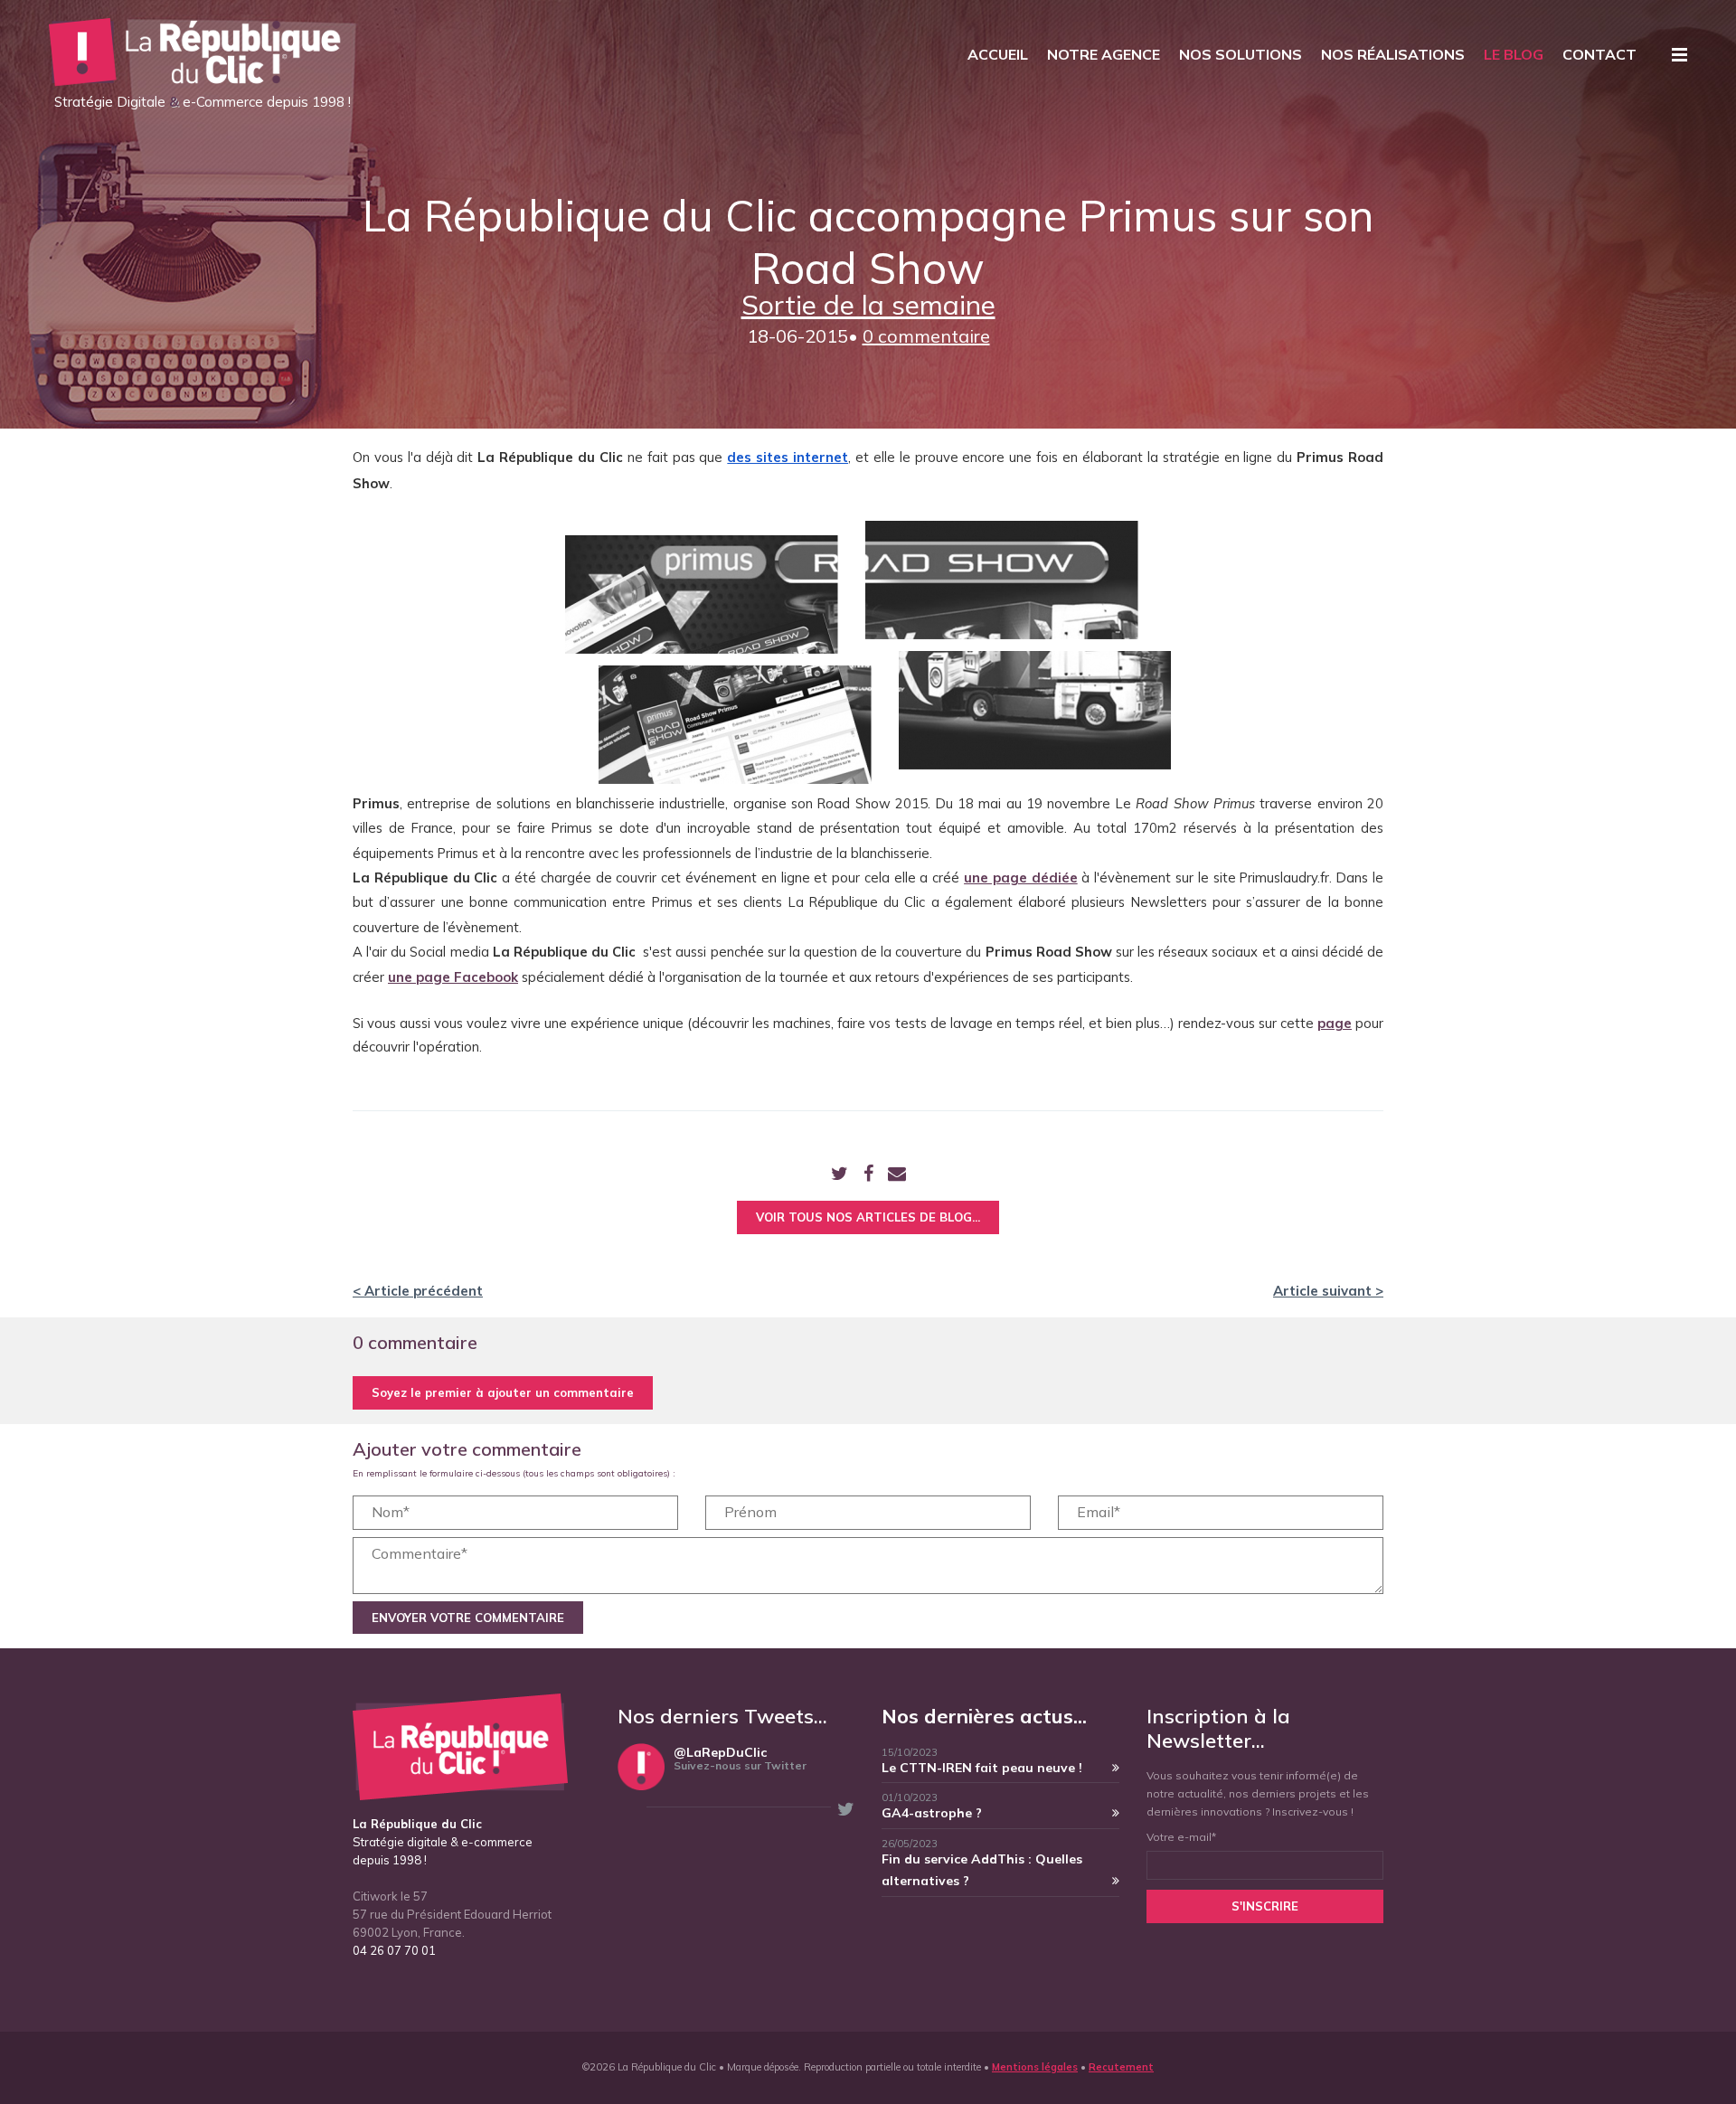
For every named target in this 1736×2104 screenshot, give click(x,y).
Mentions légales (1035, 2067)
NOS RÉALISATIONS (1393, 54)
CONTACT (1599, 54)
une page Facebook (453, 977)
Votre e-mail (1181, 1837)
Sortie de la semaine (868, 305)
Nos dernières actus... (984, 1716)
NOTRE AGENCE (1104, 54)
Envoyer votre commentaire (468, 1618)
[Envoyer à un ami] (897, 1175)
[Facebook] (868, 1175)
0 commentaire (926, 336)
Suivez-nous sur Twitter (740, 1765)
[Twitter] (840, 1175)
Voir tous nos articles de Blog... (868, 1217)
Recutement (1121, 2067)
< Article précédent (418, 1291)
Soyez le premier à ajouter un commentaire (503, 1392)
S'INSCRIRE (1265, 1906)
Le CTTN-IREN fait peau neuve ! (982, 1768)
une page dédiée (1021, 877)
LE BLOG (1514, 54)
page (1335, 1023)
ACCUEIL (998, 54)
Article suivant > (1328, 1291)
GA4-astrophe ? (932, 1813)
